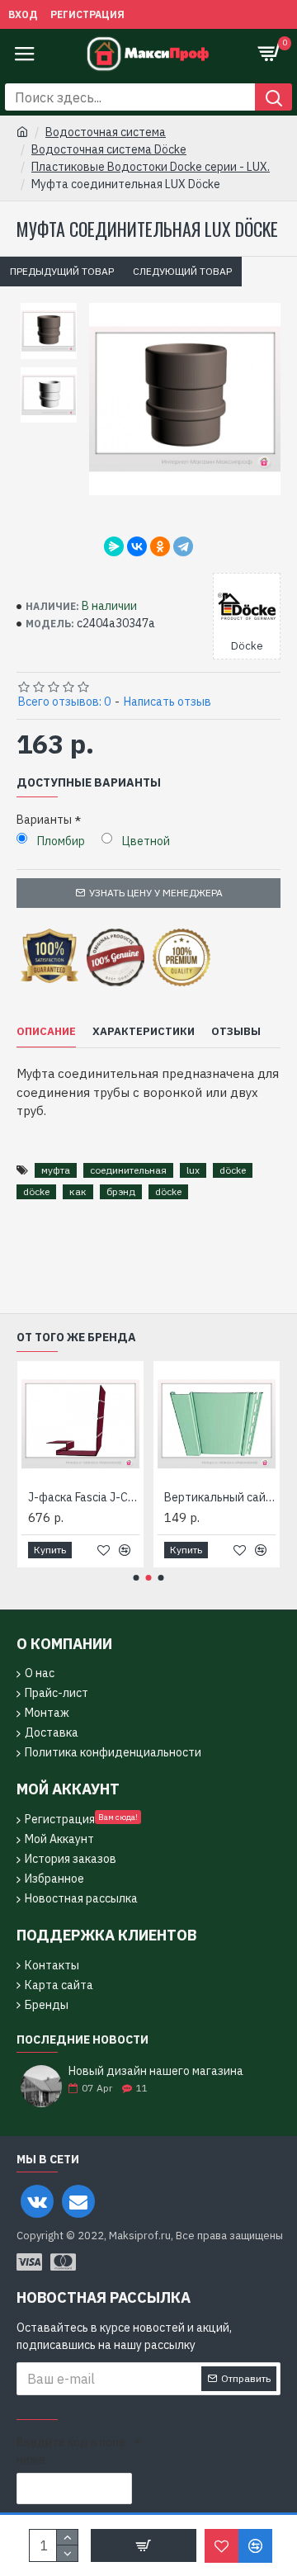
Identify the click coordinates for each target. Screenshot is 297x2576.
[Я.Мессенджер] (114, 546)
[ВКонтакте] (137, 546)
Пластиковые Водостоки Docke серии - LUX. (151, 167)
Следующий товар (182, 271)
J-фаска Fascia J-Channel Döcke (84, 1497)
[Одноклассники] (160, 546)
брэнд (121, 1191)
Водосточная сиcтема (106, 132)
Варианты (44, 820)
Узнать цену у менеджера (156, 893)
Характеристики (144, 1032)
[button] (137, 1578)
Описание (46, 1032)
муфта (56, 1170)
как (78, 1191)
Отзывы (236, 1032)
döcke (233, 1170)
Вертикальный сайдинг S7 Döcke (220, 1497)
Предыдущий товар (62, 271)
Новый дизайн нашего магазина (156, 2071)
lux (193, 1170)
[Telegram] (183, 546)
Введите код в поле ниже (71, 2451)
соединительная (128, 1170)
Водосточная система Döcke (109, 149)
